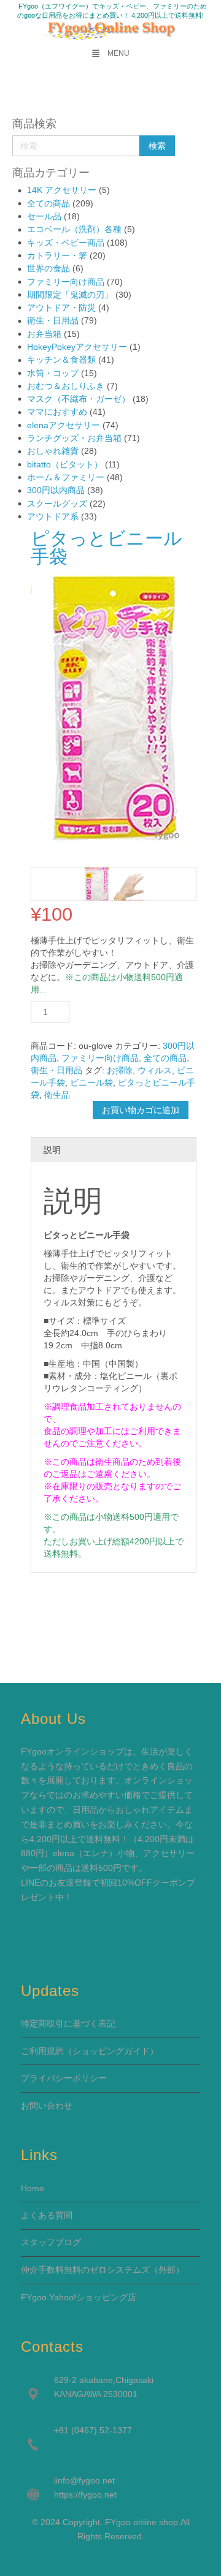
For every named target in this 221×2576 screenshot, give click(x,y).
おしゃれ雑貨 (53, 451)
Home (33, 2188)
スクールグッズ (57, 504)
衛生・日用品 (53, 320)
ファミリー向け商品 (66, 282)
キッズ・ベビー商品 (66, 243)
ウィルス (155, 1070)
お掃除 (120, 1070)
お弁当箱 (44, 334)
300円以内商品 (56, 490)
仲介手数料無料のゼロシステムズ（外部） (103, 2270)
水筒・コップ (53, 373)
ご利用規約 (42, 2051)
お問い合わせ (47, 2106)
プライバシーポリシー (64, 2078)
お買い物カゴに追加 (141, 1110)
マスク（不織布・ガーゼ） (79, 399)
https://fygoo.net (85, 2495)
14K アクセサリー (62, 190)
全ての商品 (48, 203)
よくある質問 (47, 2215)
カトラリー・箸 (57, 255)
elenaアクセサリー (64, 425)
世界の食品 (48, 268)
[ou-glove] (97, 884)
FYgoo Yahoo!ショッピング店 (79, 2297)
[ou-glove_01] (130, 884)
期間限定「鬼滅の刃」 (70, 295)
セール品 (44, 216)
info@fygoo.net (85, 2480)
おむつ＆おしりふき (66, 386)
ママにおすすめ (57, 412)
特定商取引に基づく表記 (68, 2023)
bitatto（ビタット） (65, 464)
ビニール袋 (91, 1082)
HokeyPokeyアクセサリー (77, 347)
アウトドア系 (53, 516)
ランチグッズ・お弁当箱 (74, 438)
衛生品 (57, 1095)
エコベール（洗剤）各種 (74, 229)
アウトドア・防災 (61, 308)
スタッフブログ (51, 2242)
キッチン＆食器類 (61, 360)
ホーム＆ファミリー (66, 477)
